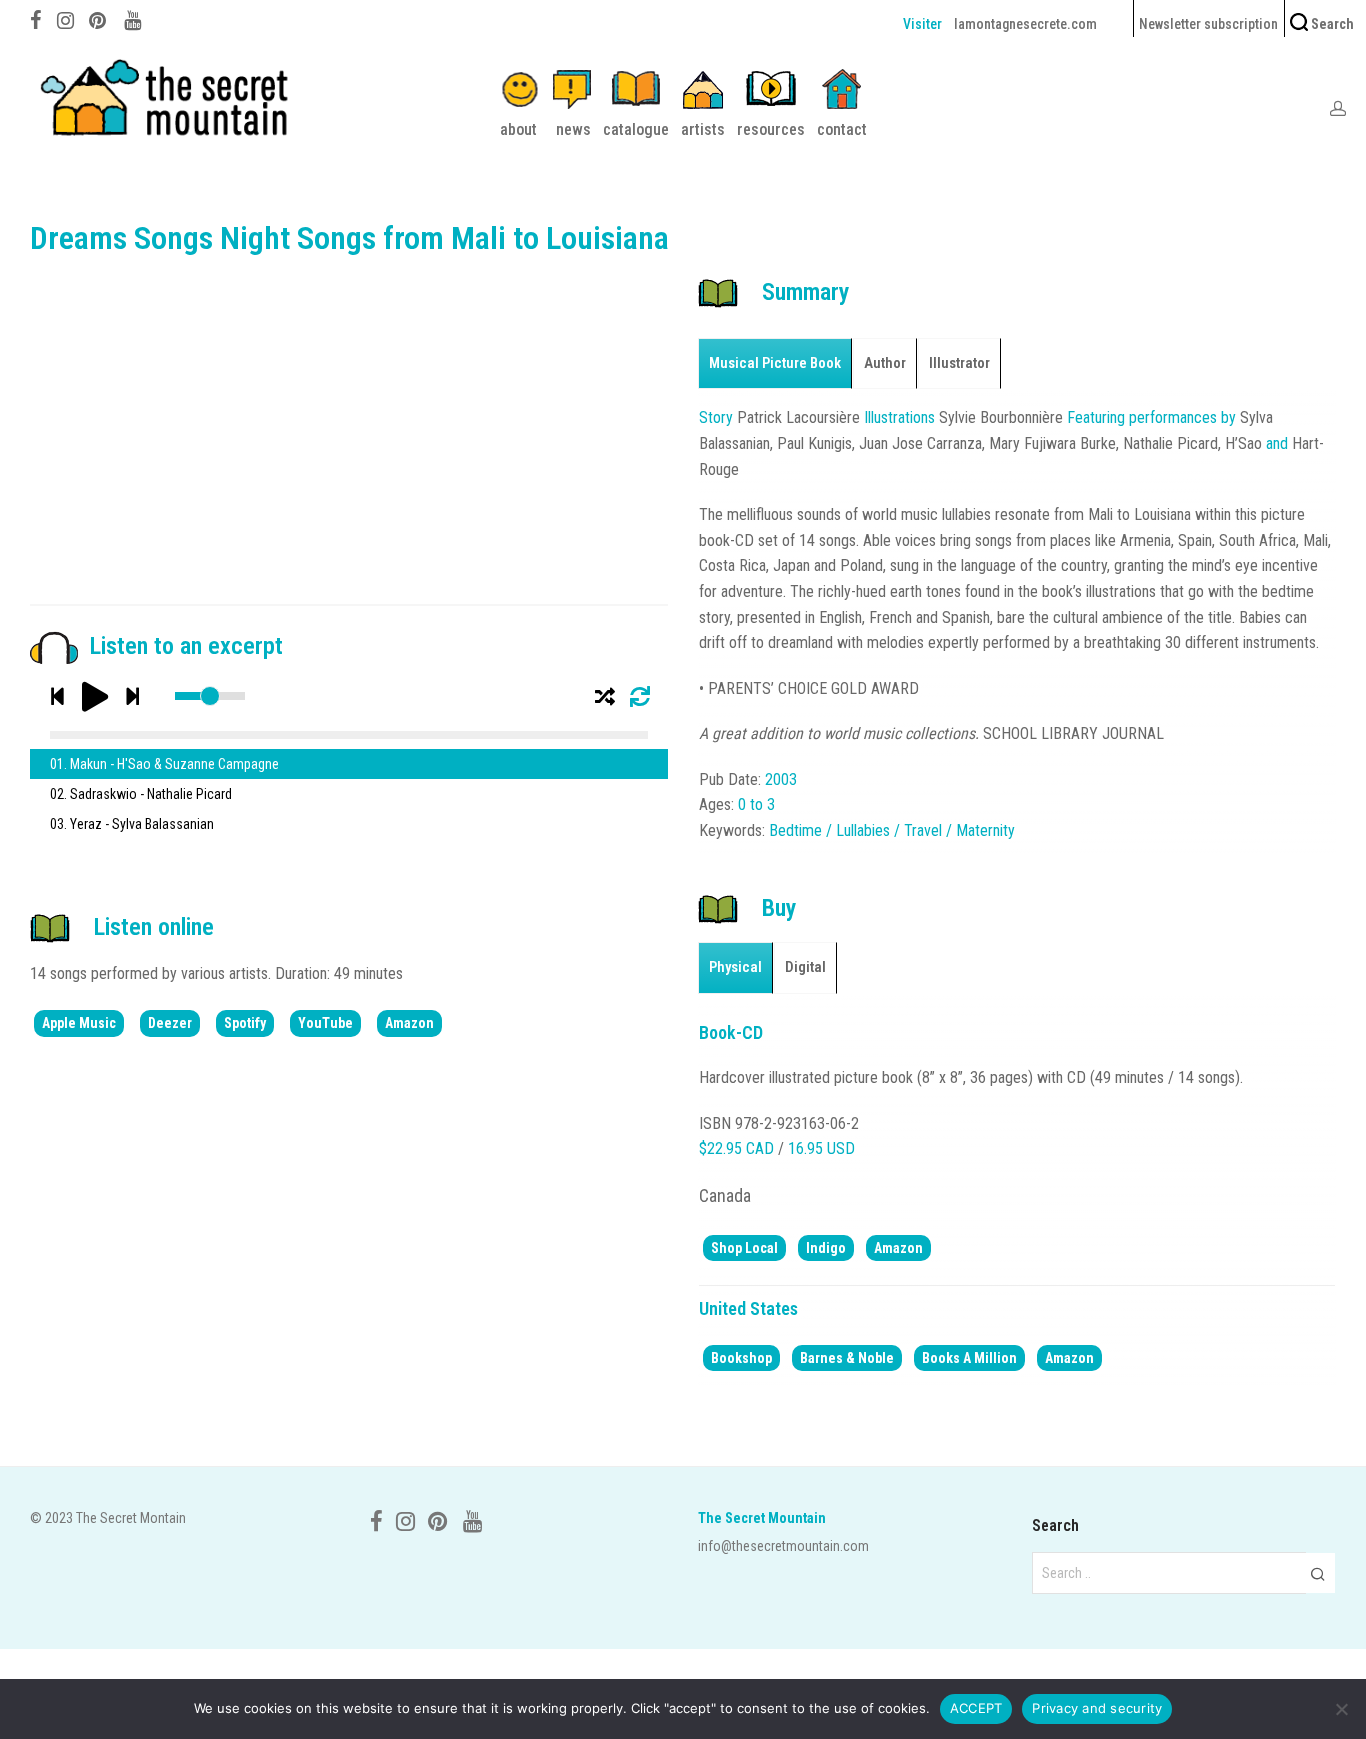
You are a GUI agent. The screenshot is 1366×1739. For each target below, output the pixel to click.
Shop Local (744, 1248)
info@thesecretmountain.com (783, 1546)
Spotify (245, 1023)
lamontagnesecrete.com (1025, 24)
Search (1331, 24)
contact (842, 129)
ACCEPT (976, 1708)
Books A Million (969, 1358)
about (518, 129)
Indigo (826, 1248)
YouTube (325, 1023)
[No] (1341, 1709)
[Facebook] (36, 18)
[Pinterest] (99, 18)
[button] (1317, 1573)
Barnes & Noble (847, 1358)
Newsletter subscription (1208, 24)
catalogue (636, 129)
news (573, 129)
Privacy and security (1097, 1708)
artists (703, 129)
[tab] (775, 363)
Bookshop (741, 1358)
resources (771, 129)
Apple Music (79, 1023)
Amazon (409, 1023)
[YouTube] (134, 18)
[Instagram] (65, 18)
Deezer (170, 1023)
